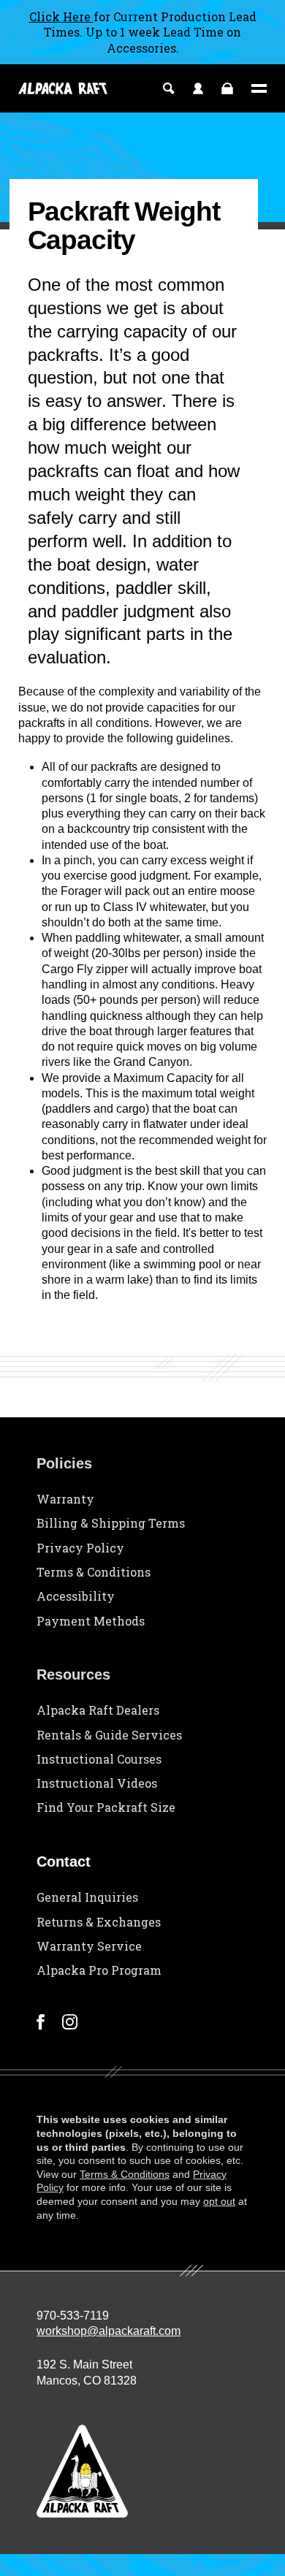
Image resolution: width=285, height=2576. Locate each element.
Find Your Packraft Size (106, 1807)
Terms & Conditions (94, 1572)
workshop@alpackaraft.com (109, 2331)
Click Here (61, 16)
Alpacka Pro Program (99, 1970)
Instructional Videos (97, 1783)
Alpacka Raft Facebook (41, 2022)
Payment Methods (91, 1621)
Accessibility (76, 1596)
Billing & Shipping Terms (111, 1523)
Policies (64, 1463)
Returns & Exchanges (99, 1922)
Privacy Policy (80, 1548)
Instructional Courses (99, 1759)
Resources (73, 1674)
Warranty (65, 1499)
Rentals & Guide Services (109, 1735)
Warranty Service (89, 1946)
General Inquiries (87, 1897)
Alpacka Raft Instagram (70, 2022)
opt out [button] (219, 2201)
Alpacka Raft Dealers (98, 1710)
